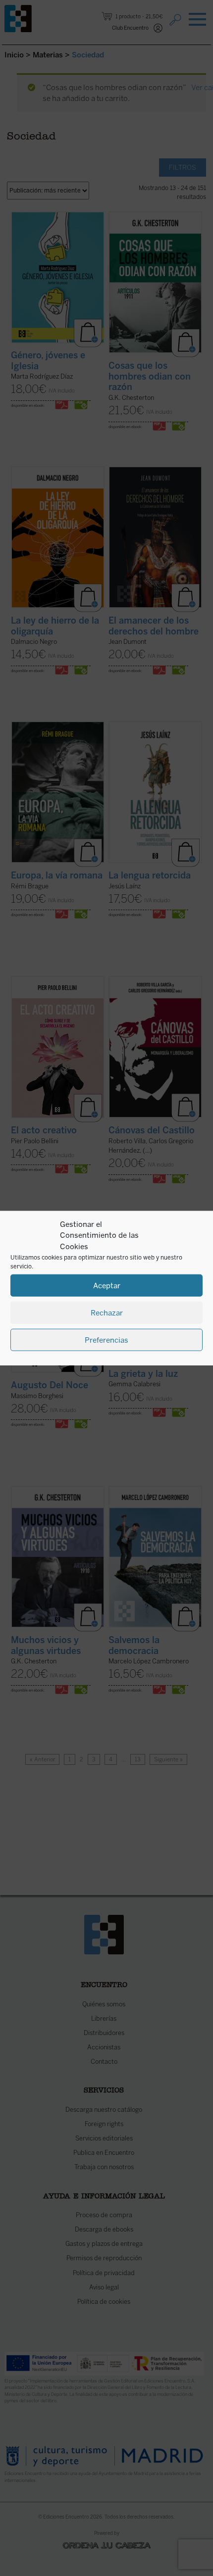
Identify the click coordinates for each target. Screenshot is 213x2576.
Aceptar (107, 1285)
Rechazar (107, 1312)
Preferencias (106, 1340)
